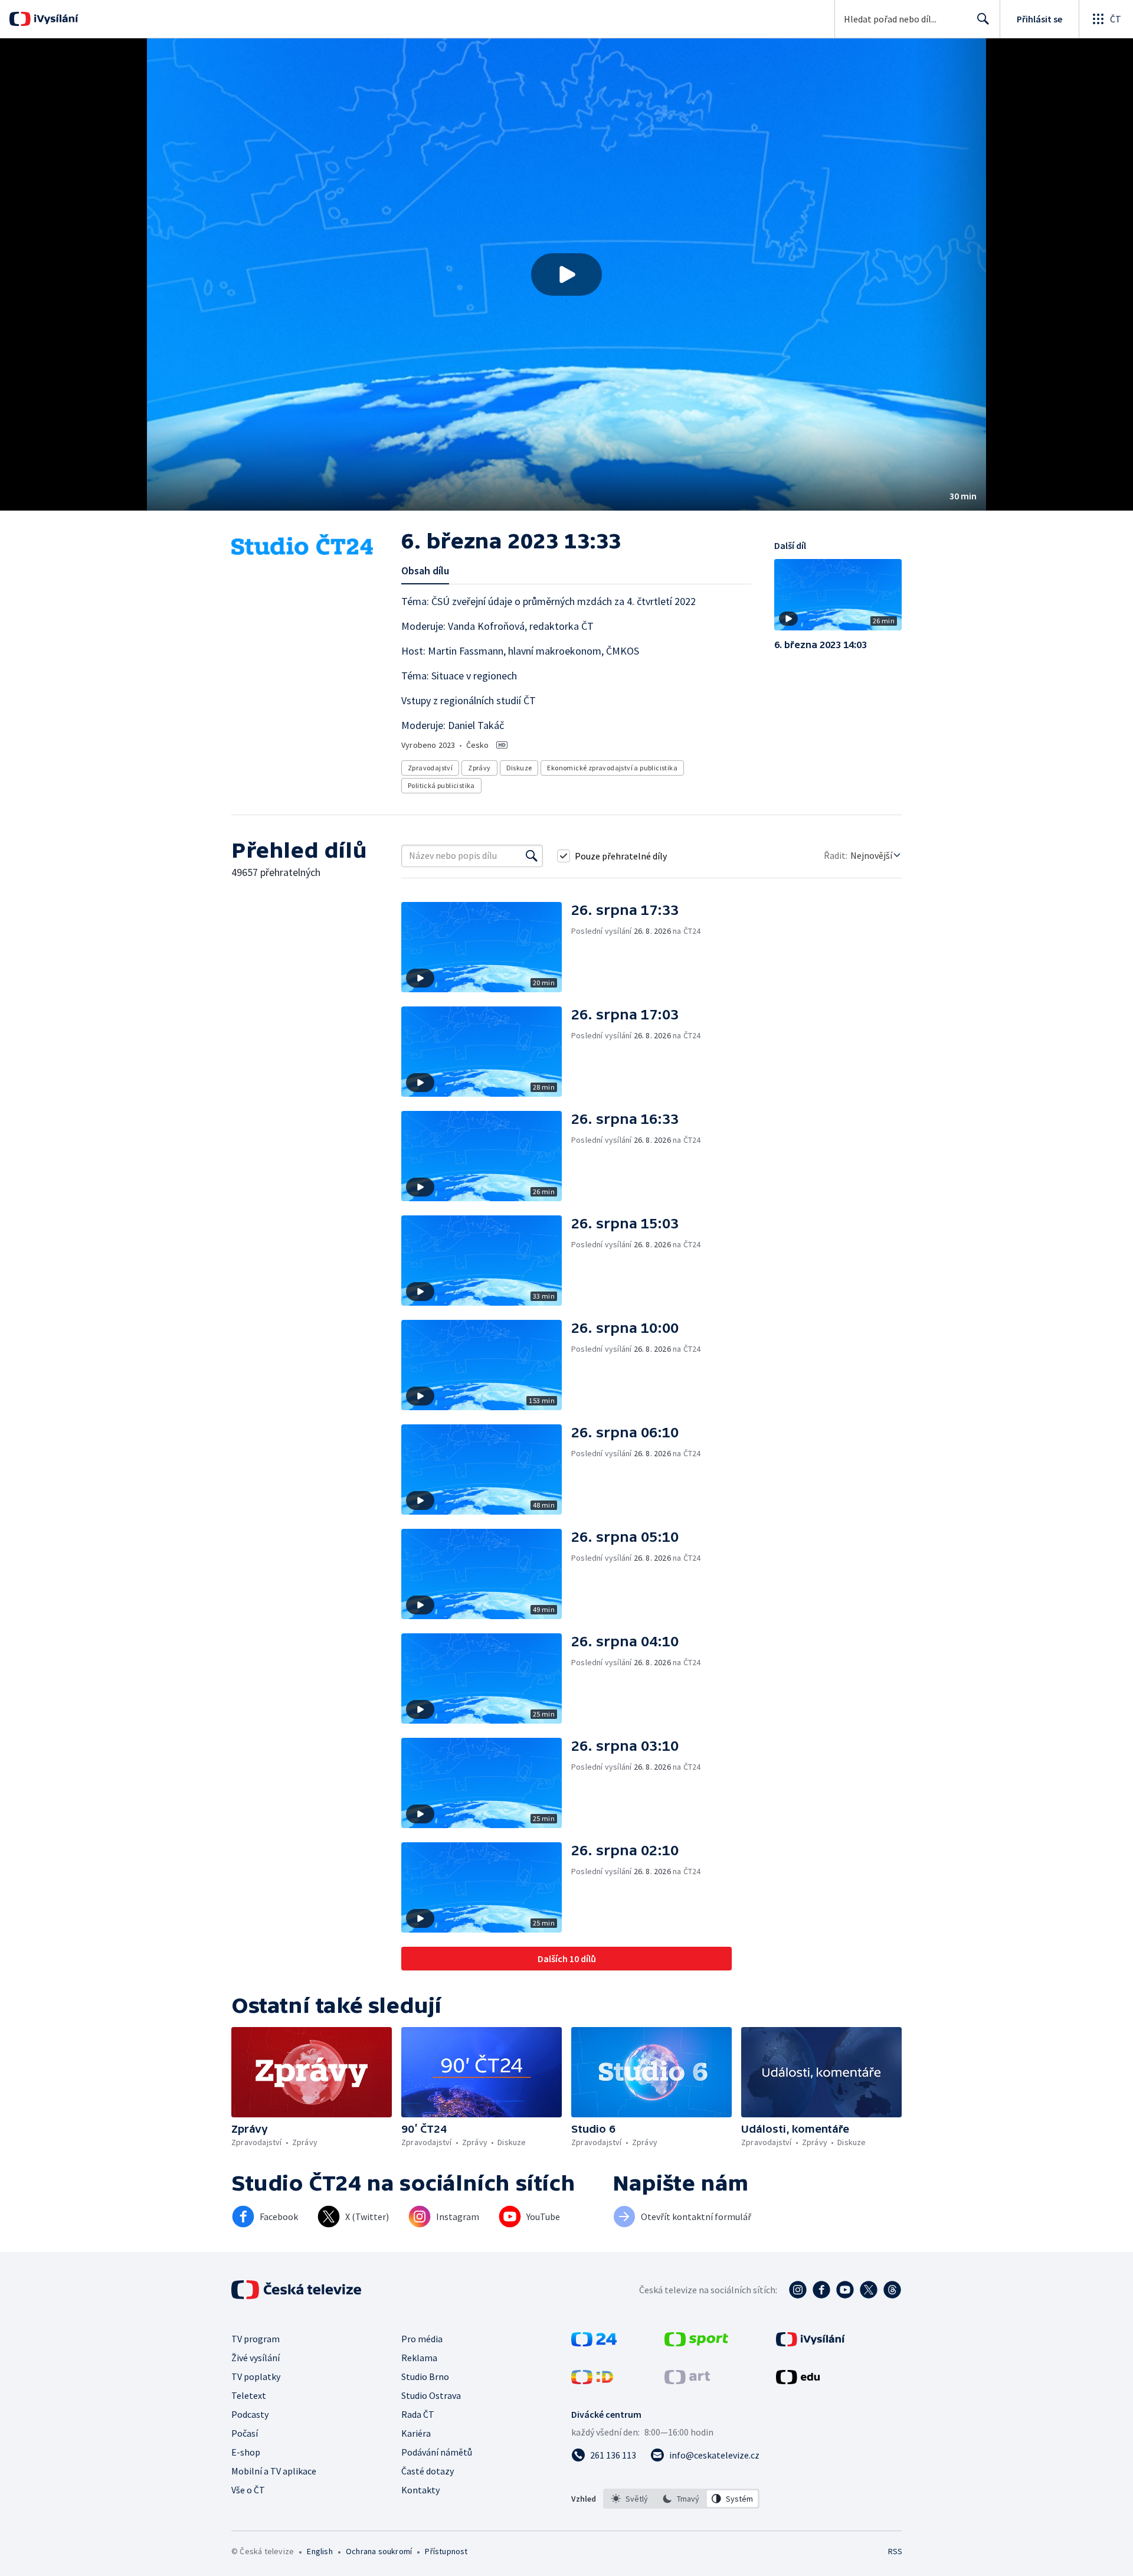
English (320, 2551)
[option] (630, 2499)
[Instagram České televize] (798, 2290)
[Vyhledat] (532, 856)
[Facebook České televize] (821, 2290)
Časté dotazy (428, 2471)
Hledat (983, 19)
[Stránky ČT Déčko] (592, 2381)
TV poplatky (256, 2376)
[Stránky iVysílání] (811, 2343)
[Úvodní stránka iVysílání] (55, 19)
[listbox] (681, 2499)
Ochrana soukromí (379, 2551)
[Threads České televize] (892, 2290)
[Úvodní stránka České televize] (297, 2290)
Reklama (419, 2358)
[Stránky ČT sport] (696, 2343)
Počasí (245, 2433)
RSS (895, 2551)
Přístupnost (446, 2551)
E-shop (246, 2452)
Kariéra (416, 2433)
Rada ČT (418, 2414)
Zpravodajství (430, 768)
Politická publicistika (441, 785)
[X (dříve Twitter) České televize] (869, 2290)
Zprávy (479, 768)
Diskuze (519, 768)
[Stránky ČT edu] (798, 2381)
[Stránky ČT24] (594, 2343)
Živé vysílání (256, 2358)
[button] (566, 274)
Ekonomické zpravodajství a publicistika (612, 768)
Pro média (422, 2339)
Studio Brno (425, 2376)
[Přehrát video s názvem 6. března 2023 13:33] (566, 274)
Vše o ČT (248, 2490)
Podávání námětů (437, 2452)
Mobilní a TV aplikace (274, 2471)
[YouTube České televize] (845, 2290)
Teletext (249, 2395)
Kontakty (420, 2490)
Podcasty (250, 2414)
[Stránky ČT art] (687, 2381)
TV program (256, 2339)
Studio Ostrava (431, 2395)
